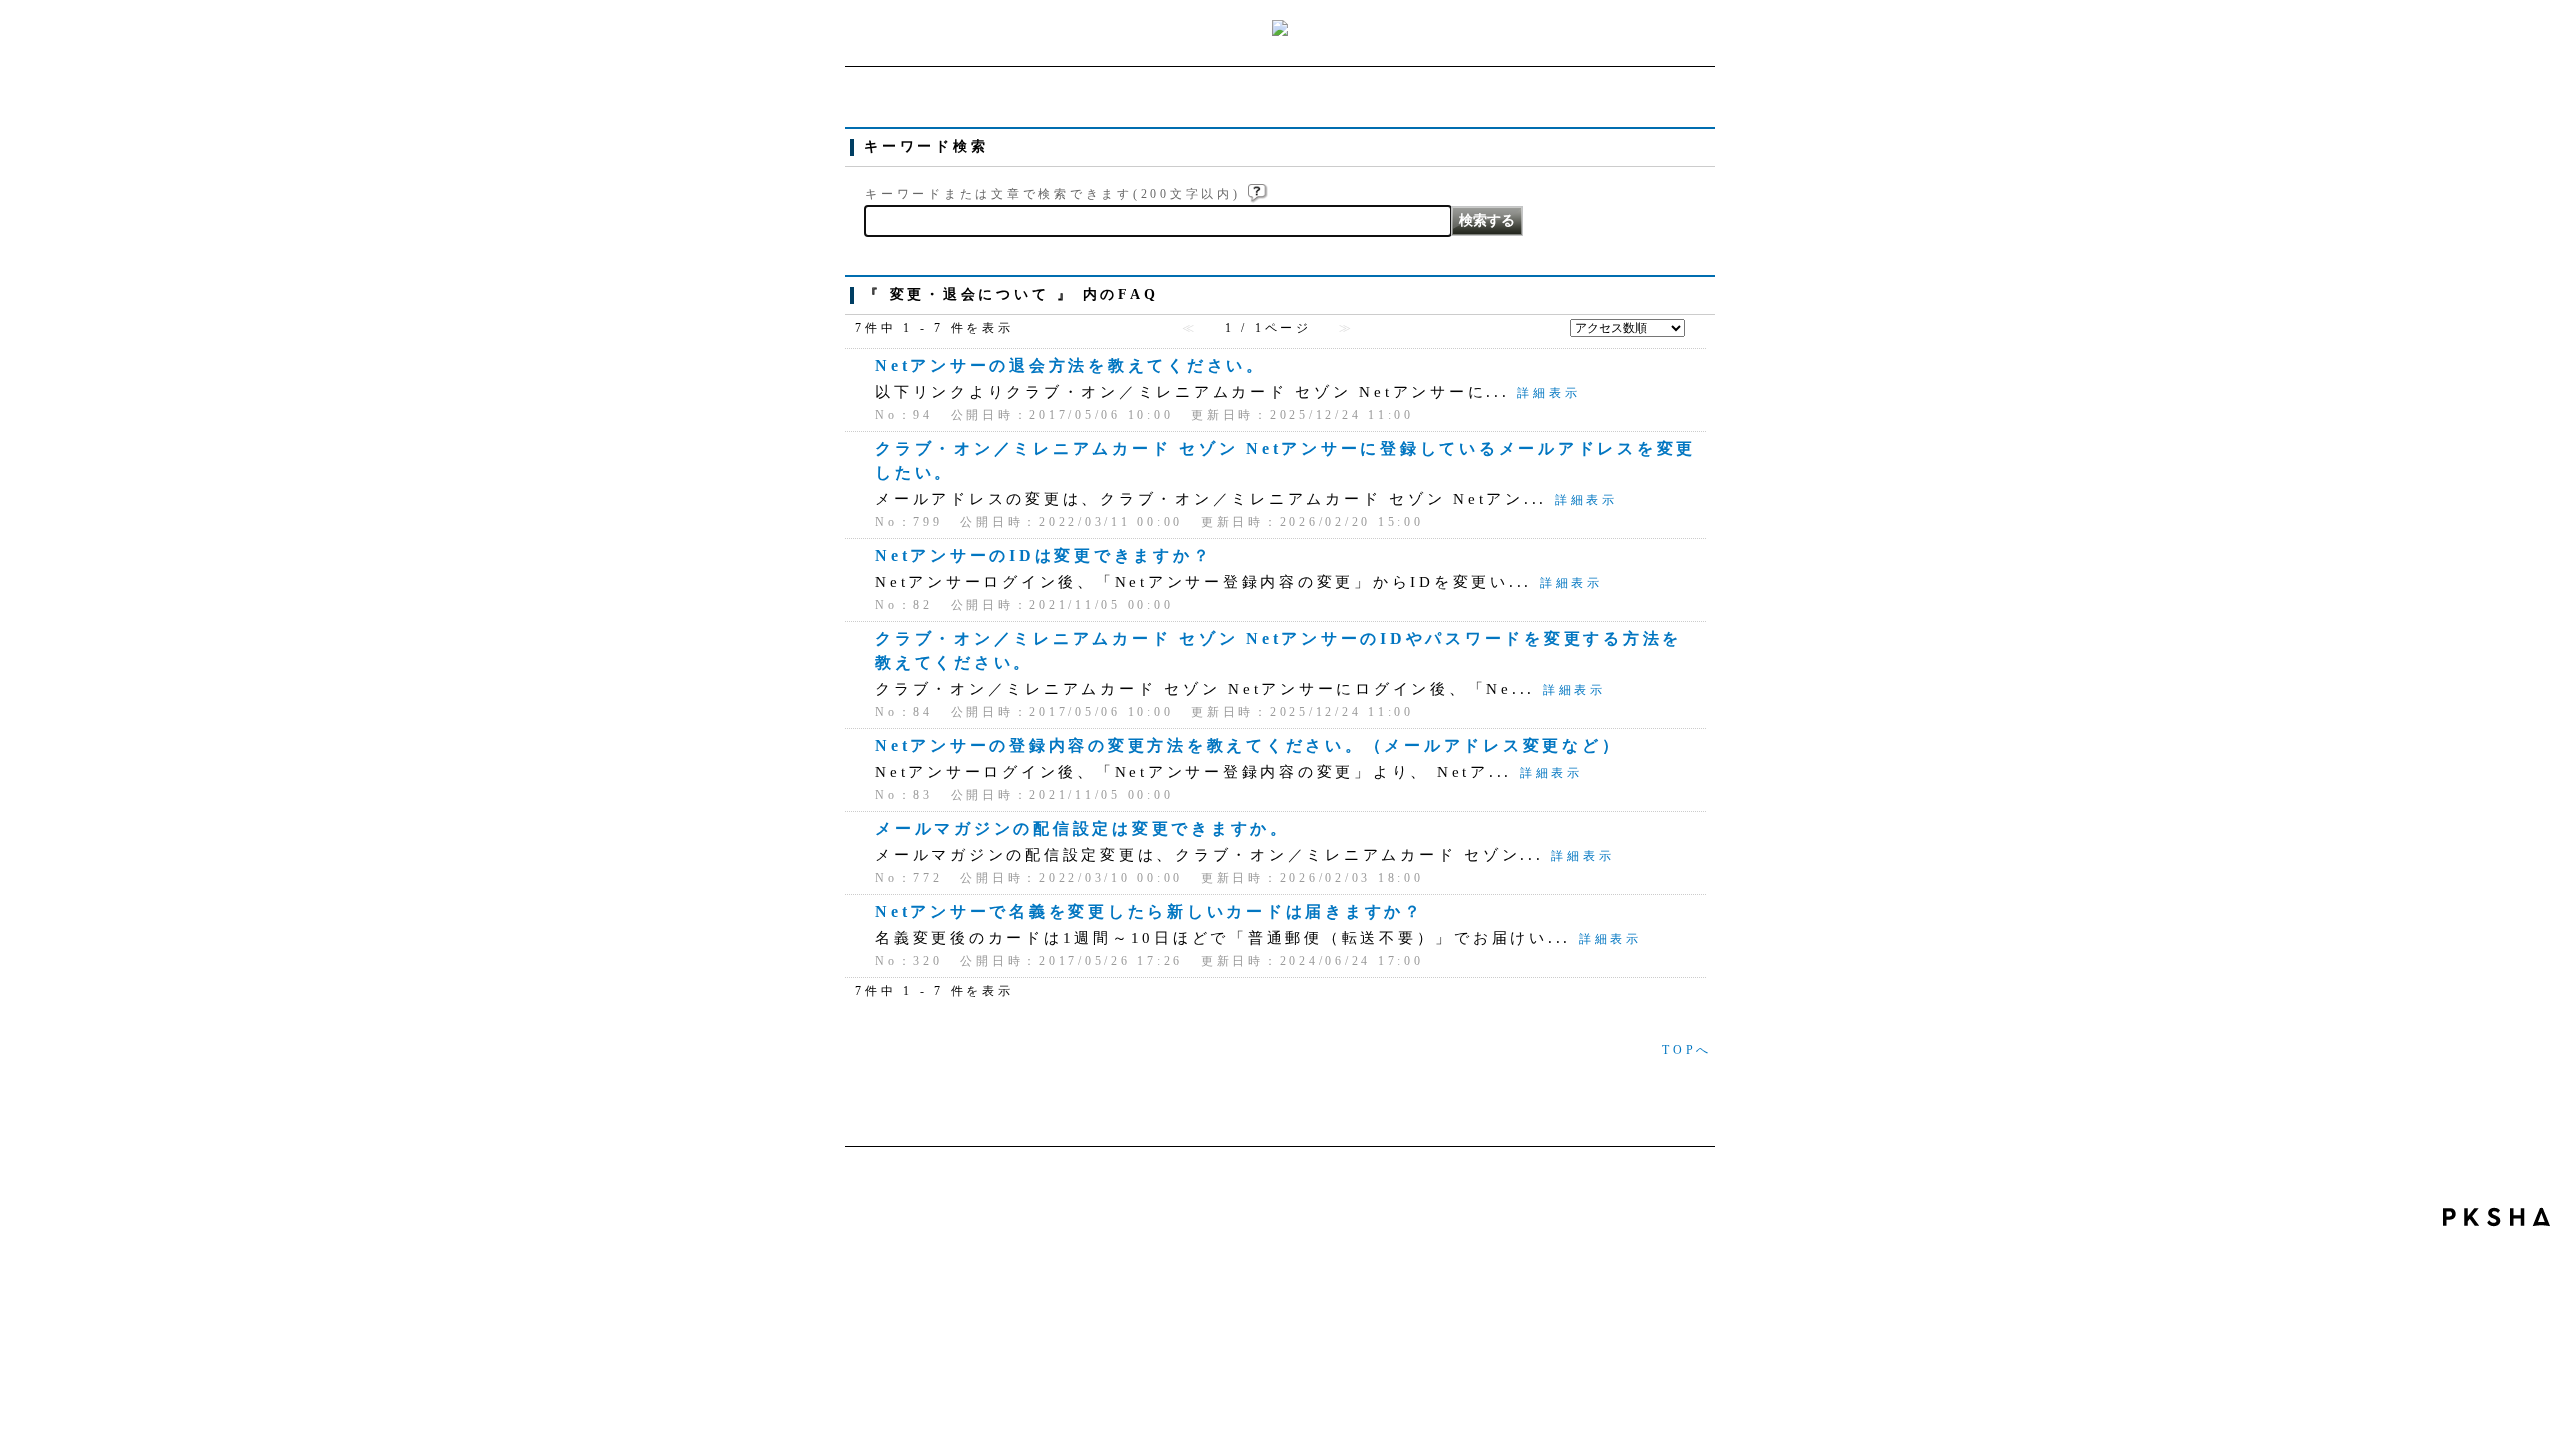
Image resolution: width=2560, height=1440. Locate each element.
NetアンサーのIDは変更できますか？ (1043, 555)
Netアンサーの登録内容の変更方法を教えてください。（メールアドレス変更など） (1248, 745)
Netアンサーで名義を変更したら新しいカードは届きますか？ (1149, 911)
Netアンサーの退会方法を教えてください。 (1070, 365)
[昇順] (1698, 324)
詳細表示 (1548, 393)
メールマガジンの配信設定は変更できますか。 (1082, 828)
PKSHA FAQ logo (2496, 1217)
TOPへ (1687, 1050)
